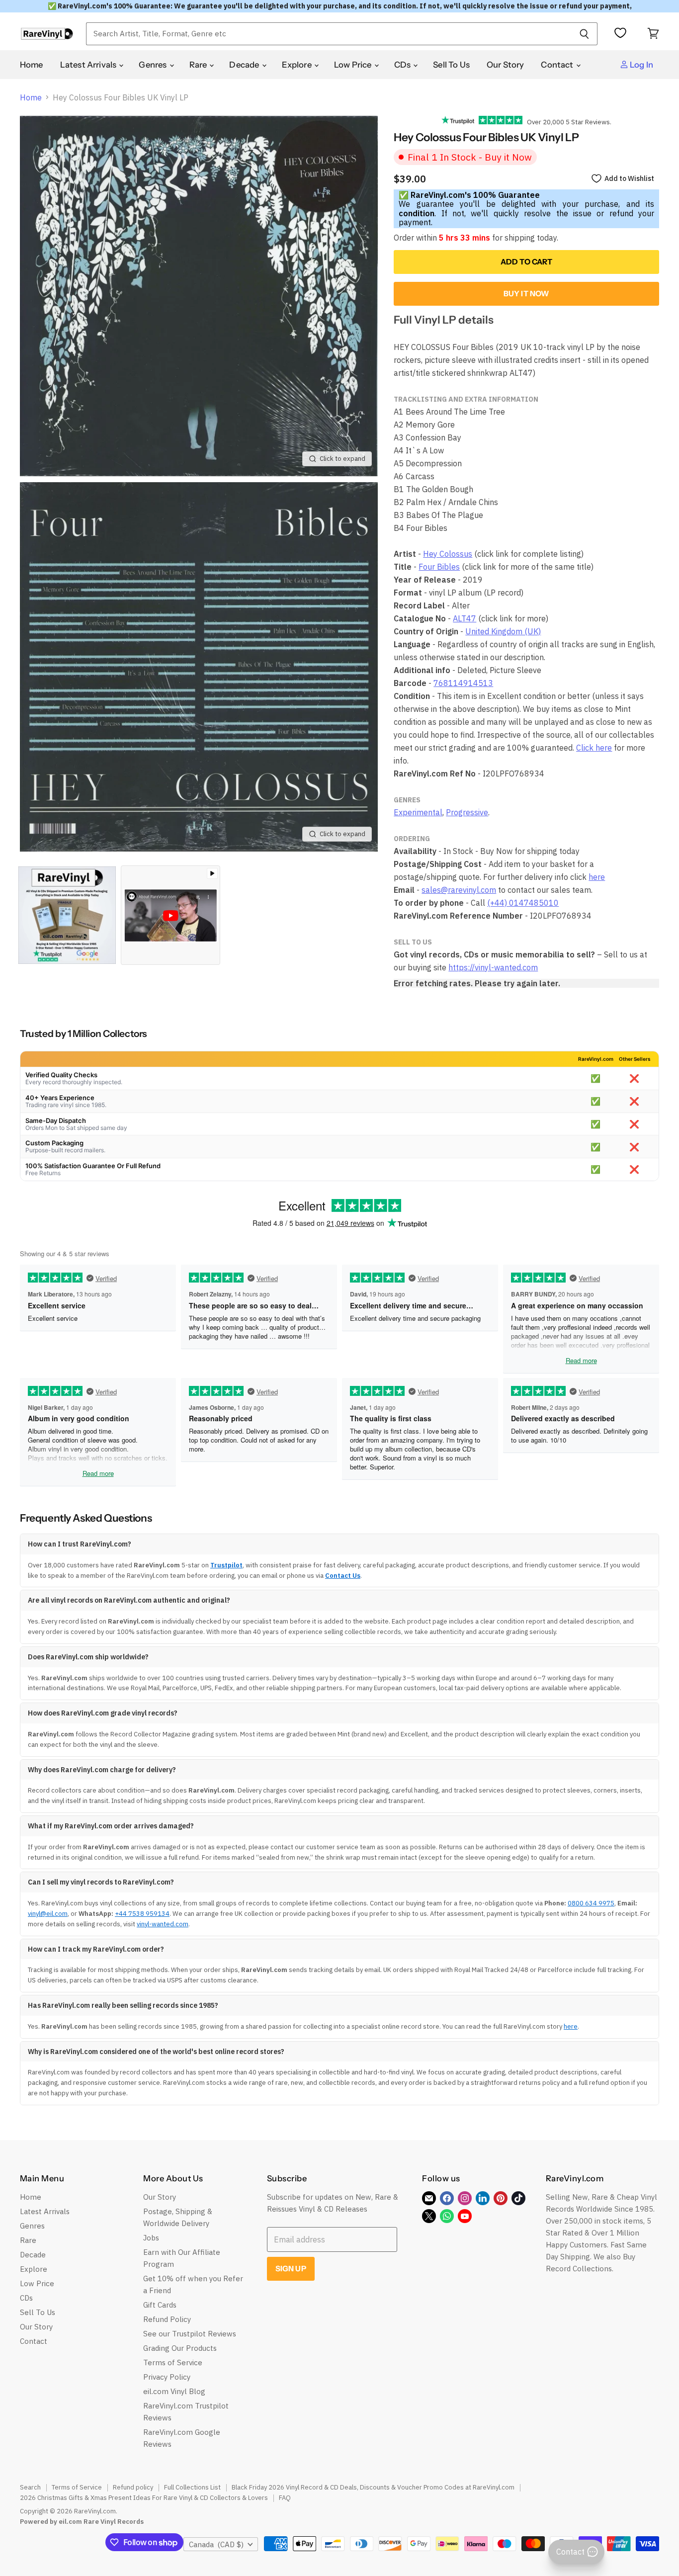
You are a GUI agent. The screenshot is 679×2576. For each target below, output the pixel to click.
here (597, 877)
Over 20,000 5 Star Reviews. (567, 122)
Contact (558, 65)
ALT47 (465, 618)
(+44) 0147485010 (523, 903)
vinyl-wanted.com (163, 1924)
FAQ (285, 2498)
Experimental (418, 812)
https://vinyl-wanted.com (493, 967)
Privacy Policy (167, 2377)
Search (30, 2487)
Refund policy (133, 2487)
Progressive (467, 812)
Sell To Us (451, 65)
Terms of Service (173, 2362)
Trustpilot (226, 1565)
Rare (199, 65)
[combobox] (329, 34)
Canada (216, 2544)
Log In (641, 65)
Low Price (354, 65)
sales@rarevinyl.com (459, 890)
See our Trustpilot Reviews (190, 2334)
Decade (245, 65)
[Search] (584, 34)
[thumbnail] (67, 915)
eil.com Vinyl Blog (174, 2391)
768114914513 (463, 683)
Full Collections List (192, 2487)
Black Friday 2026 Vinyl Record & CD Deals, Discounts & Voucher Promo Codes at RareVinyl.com (373, 2487)
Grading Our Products (180, 2348)
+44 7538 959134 (142, 1914)
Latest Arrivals (89, 65)
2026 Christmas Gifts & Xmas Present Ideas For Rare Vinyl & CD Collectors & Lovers (144, 2498)
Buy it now (527, 294)
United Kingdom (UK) (503, 631)
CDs (403, 65)
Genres (153, 65)
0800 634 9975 (591, 1903)
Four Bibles (439, 567)
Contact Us (343, 1576)
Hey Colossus (448, 554)
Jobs (151, 2238)
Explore (297, 65)
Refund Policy (167, 2319)
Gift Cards (160, 2305)
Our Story (506, 65)
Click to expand (342, 459)
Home (32, 65)
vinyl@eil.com (48, 1914)
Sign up (291, 2269)
